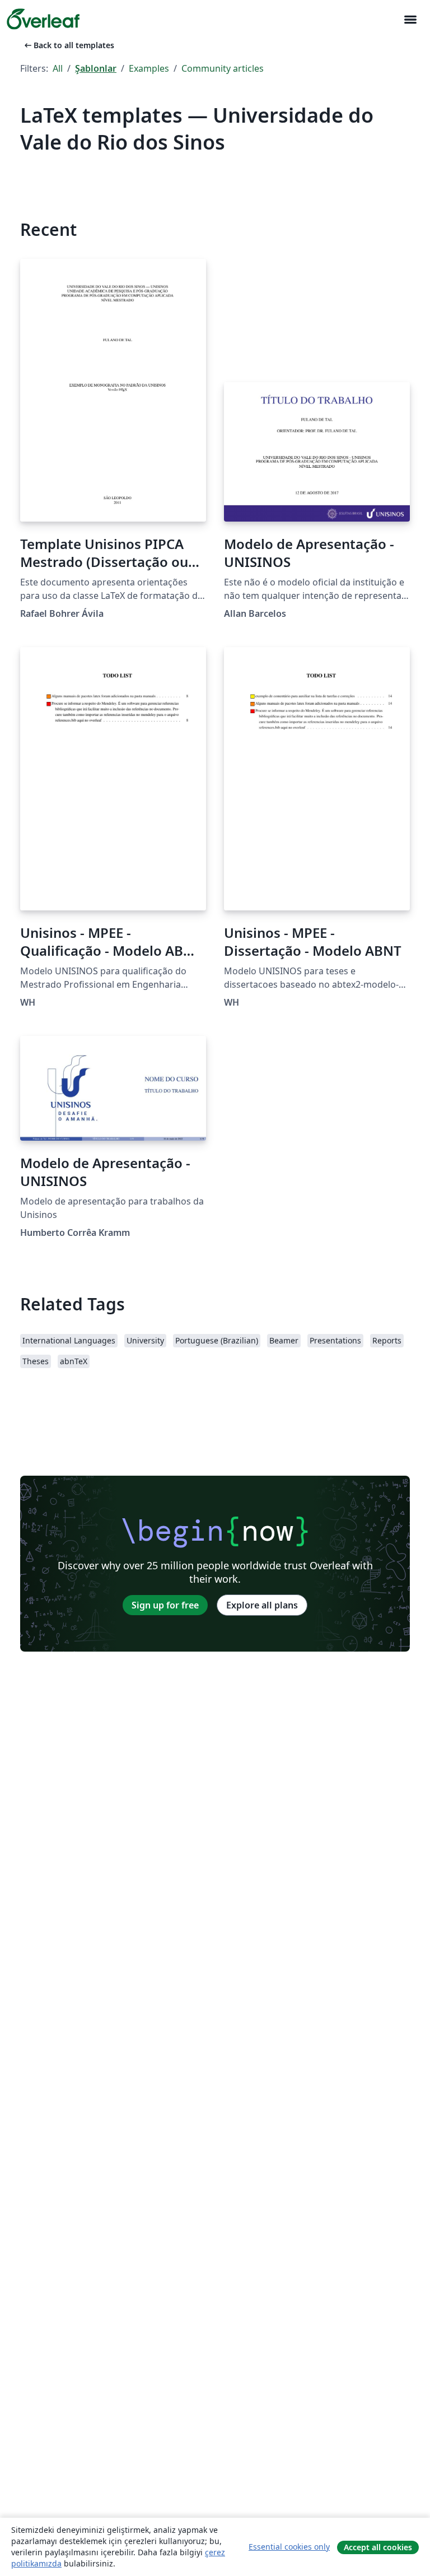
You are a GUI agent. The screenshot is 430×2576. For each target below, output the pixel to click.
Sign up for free (165, 1605)
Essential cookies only (289, 2547)
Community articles (223, 68)
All (58, 68)
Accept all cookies (378, 2547)
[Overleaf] (43, 19)
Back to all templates (68, 45)
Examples (149, 68)
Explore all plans (262, 1605)
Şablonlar (96, 68)
